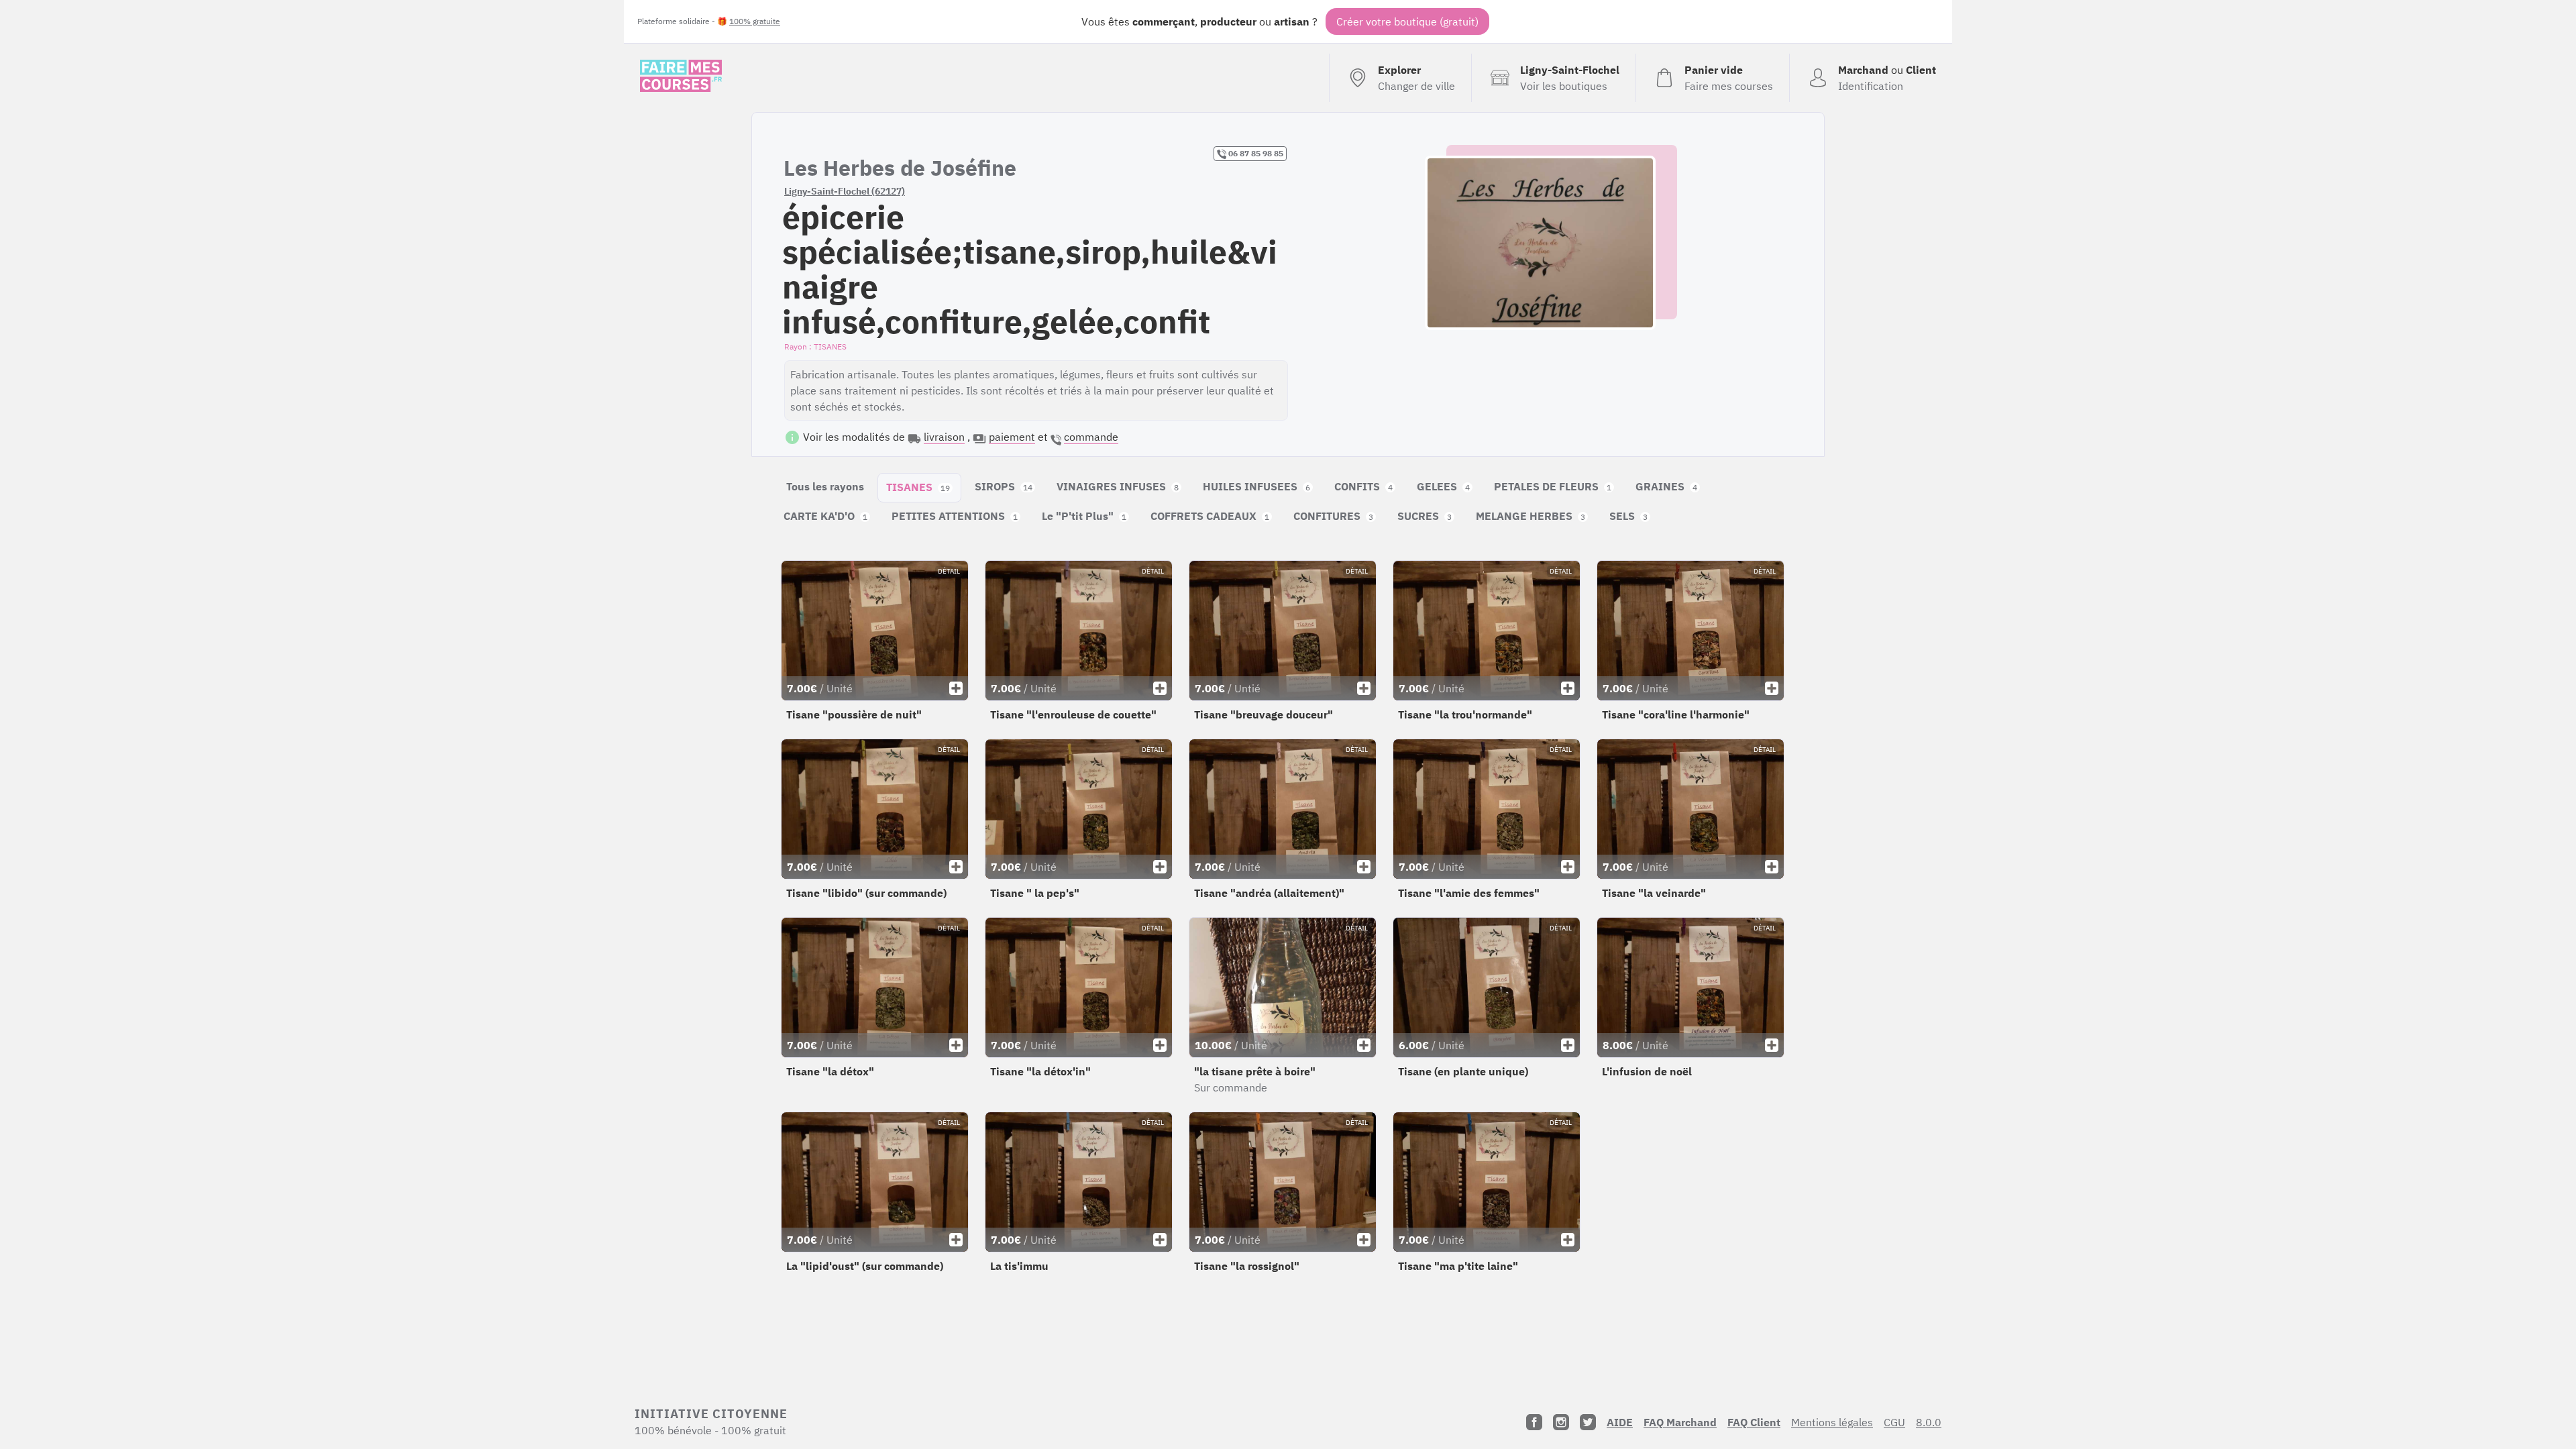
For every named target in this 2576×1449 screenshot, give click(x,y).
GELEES (1443, 486)
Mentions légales (1832, 1422)
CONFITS (1363, 486)
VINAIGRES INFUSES (1118, 486)
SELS (1628, 516)
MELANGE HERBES (1531, 516)
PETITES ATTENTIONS (955, 516)
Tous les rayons (825, 486)
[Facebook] (1534, 1422)
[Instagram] (1561, 1422)
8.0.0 (1929, 1422)
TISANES (918, 487)
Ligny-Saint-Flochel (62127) (845, 191)
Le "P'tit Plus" (1084, 516)
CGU (1894, 1422)
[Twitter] (1588, 1422)
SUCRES (1425, 516)
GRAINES (1666, 486)
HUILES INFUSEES (1256, 486)
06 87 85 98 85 (1255, 153)
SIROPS (1004, 486)
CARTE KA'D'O (825, 516)
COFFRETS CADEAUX (1210, 516)
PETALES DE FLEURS (1553, 486)
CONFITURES (1333, 516)
